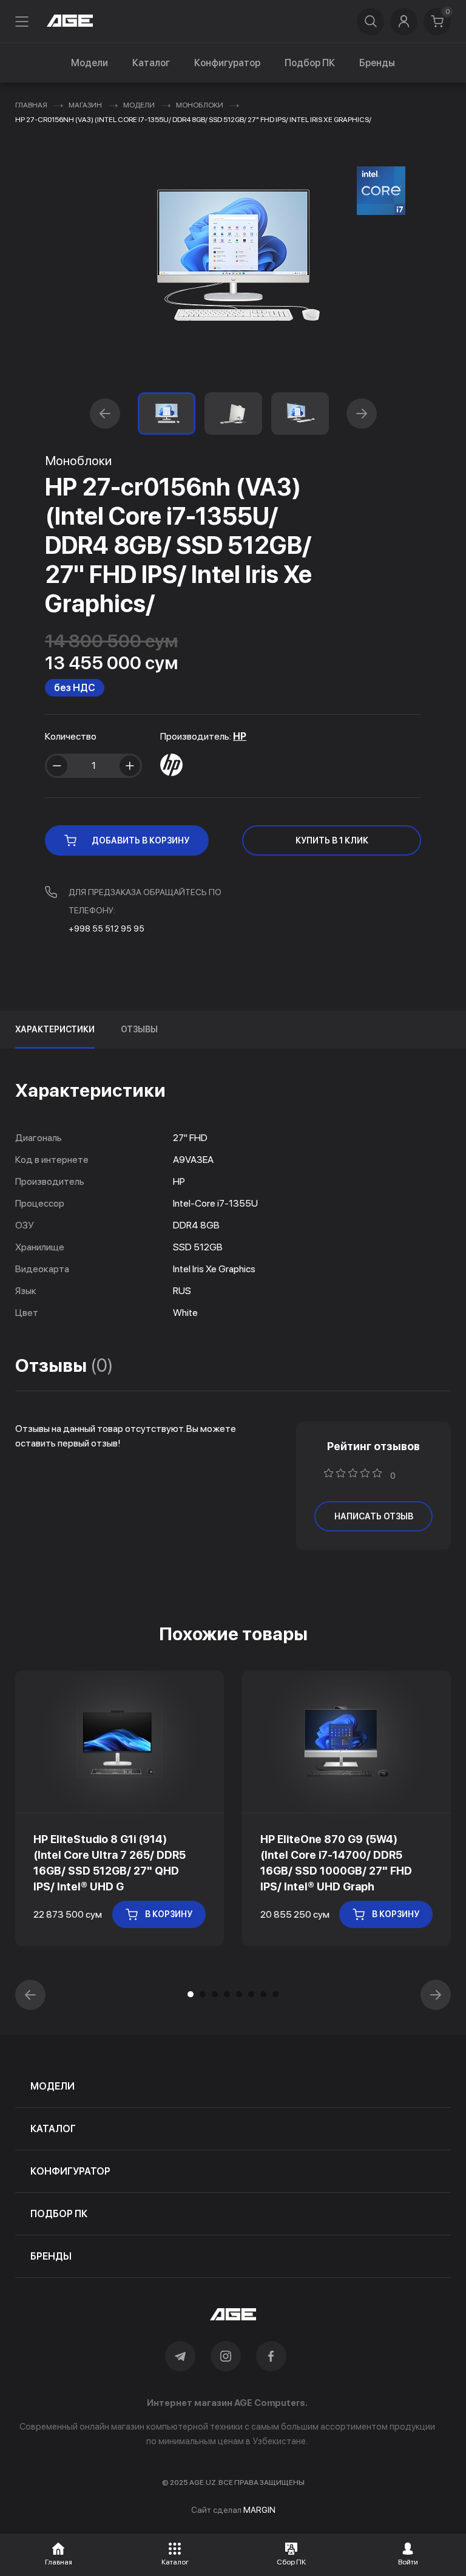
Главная (31, 105)
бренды (51, 2256)
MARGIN (259, 2510)
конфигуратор (70, 2171)
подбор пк (59, 2214)
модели (52, 2086)
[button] (105, 414)
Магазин (85, 105)
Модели (89, 63)
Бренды (377, 63)
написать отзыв (374, 1516)
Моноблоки (200, 105)
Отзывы (139, 1029)
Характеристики (55, 1029)
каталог (53, 2129)
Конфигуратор (227, 63)
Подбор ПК (310, 63)
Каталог (151, 63)
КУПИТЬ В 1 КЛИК (332, 840)
